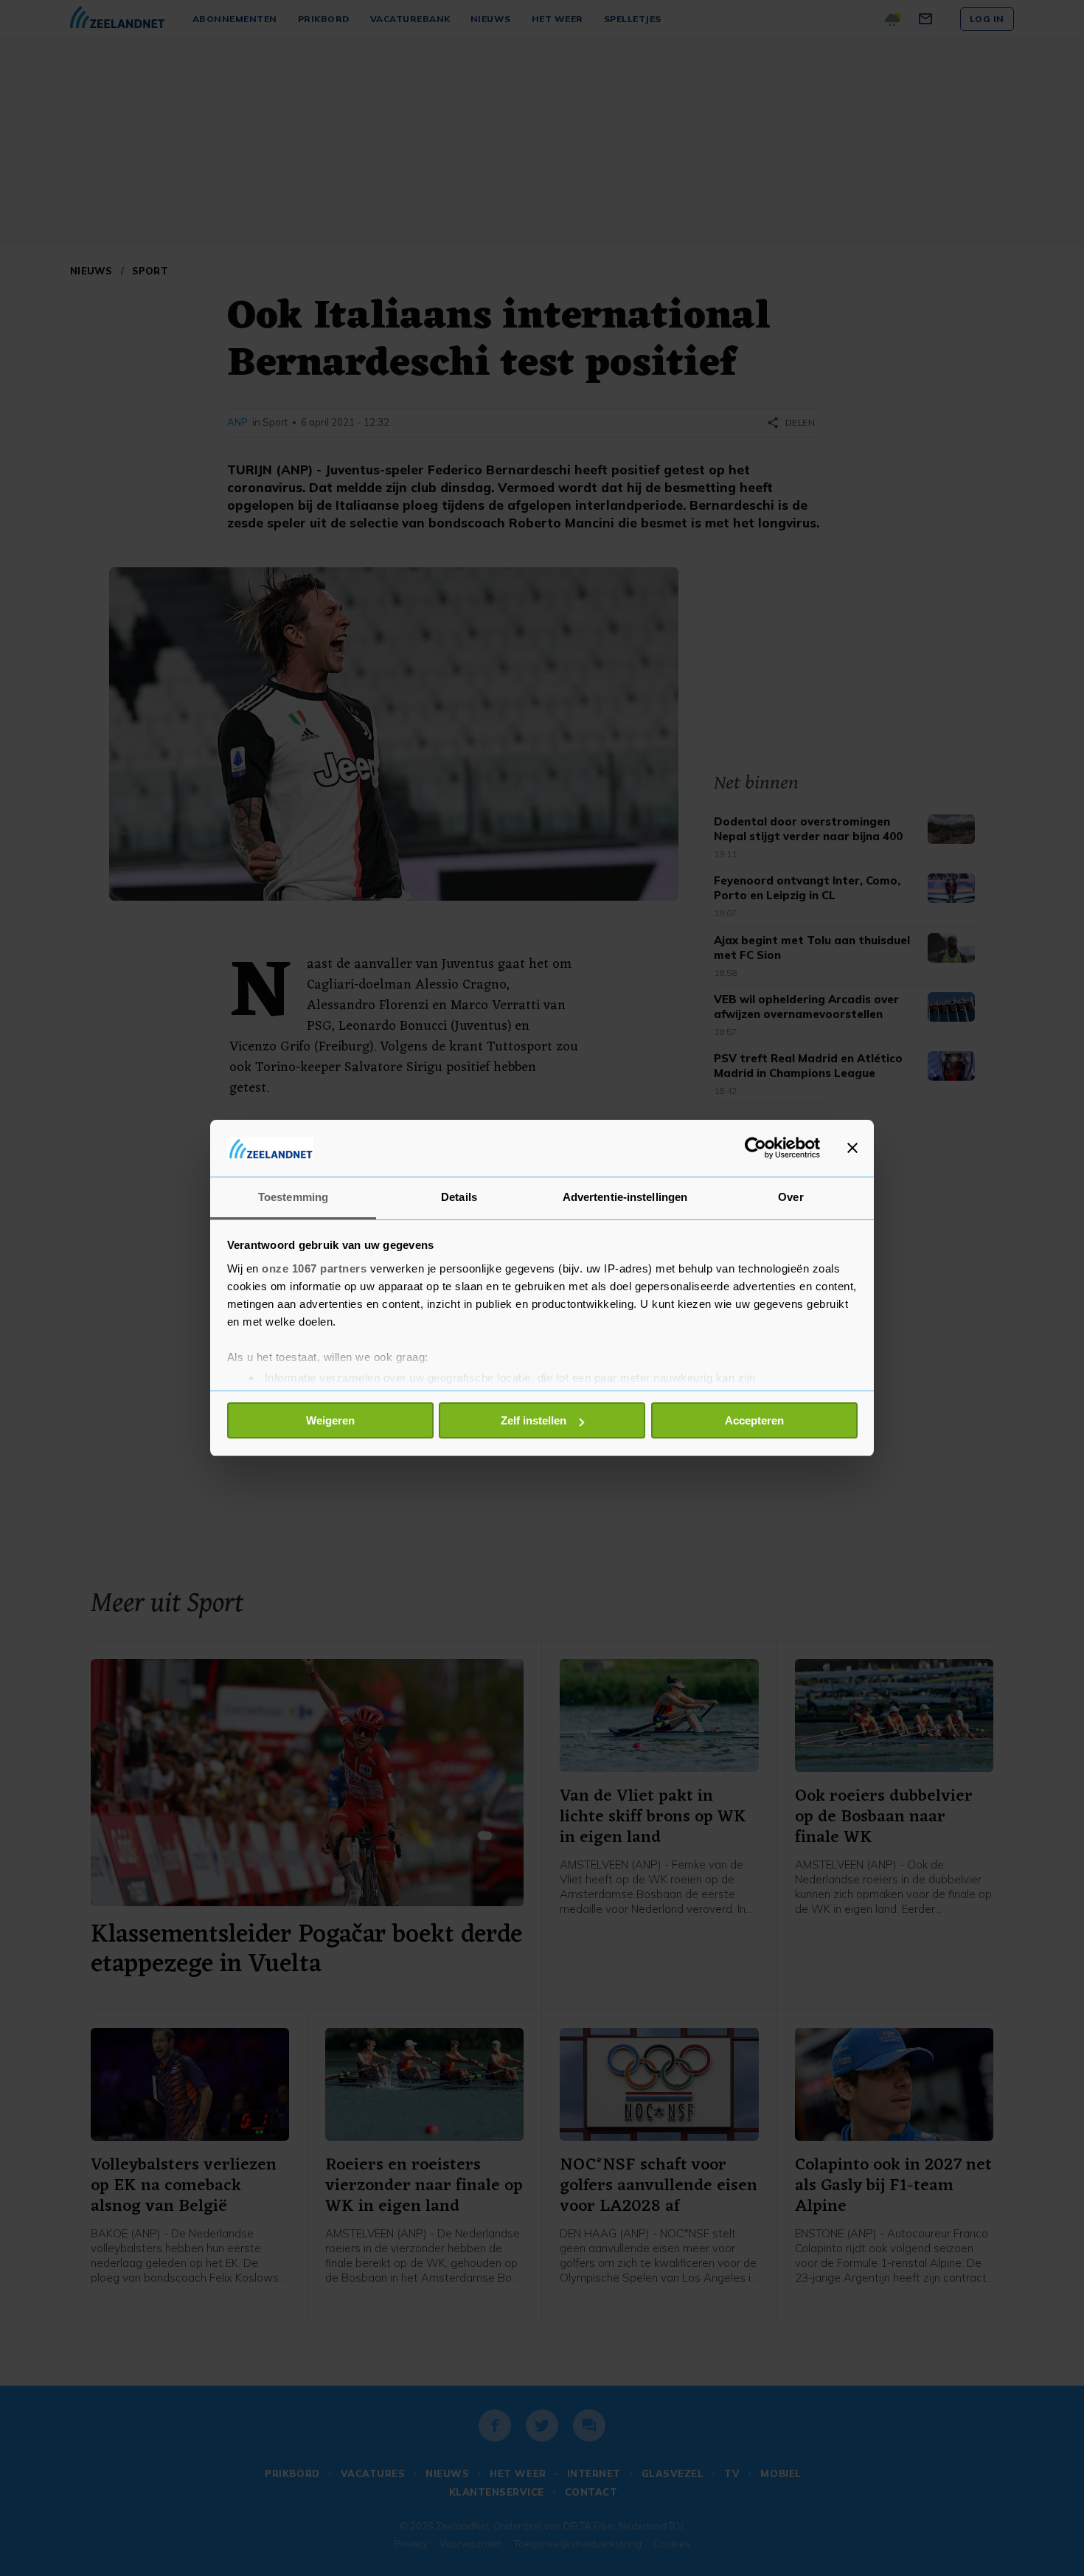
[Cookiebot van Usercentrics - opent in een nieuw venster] (755, 1148)
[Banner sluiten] (852, 1148)
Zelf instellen (534, 1420)
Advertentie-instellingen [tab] (625, 1197)
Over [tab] (791, 1197)
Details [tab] (459, 1197)
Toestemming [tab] (293, 1197)
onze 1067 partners (314, 1268)
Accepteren (754, 1420)
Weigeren (330, 1420)
